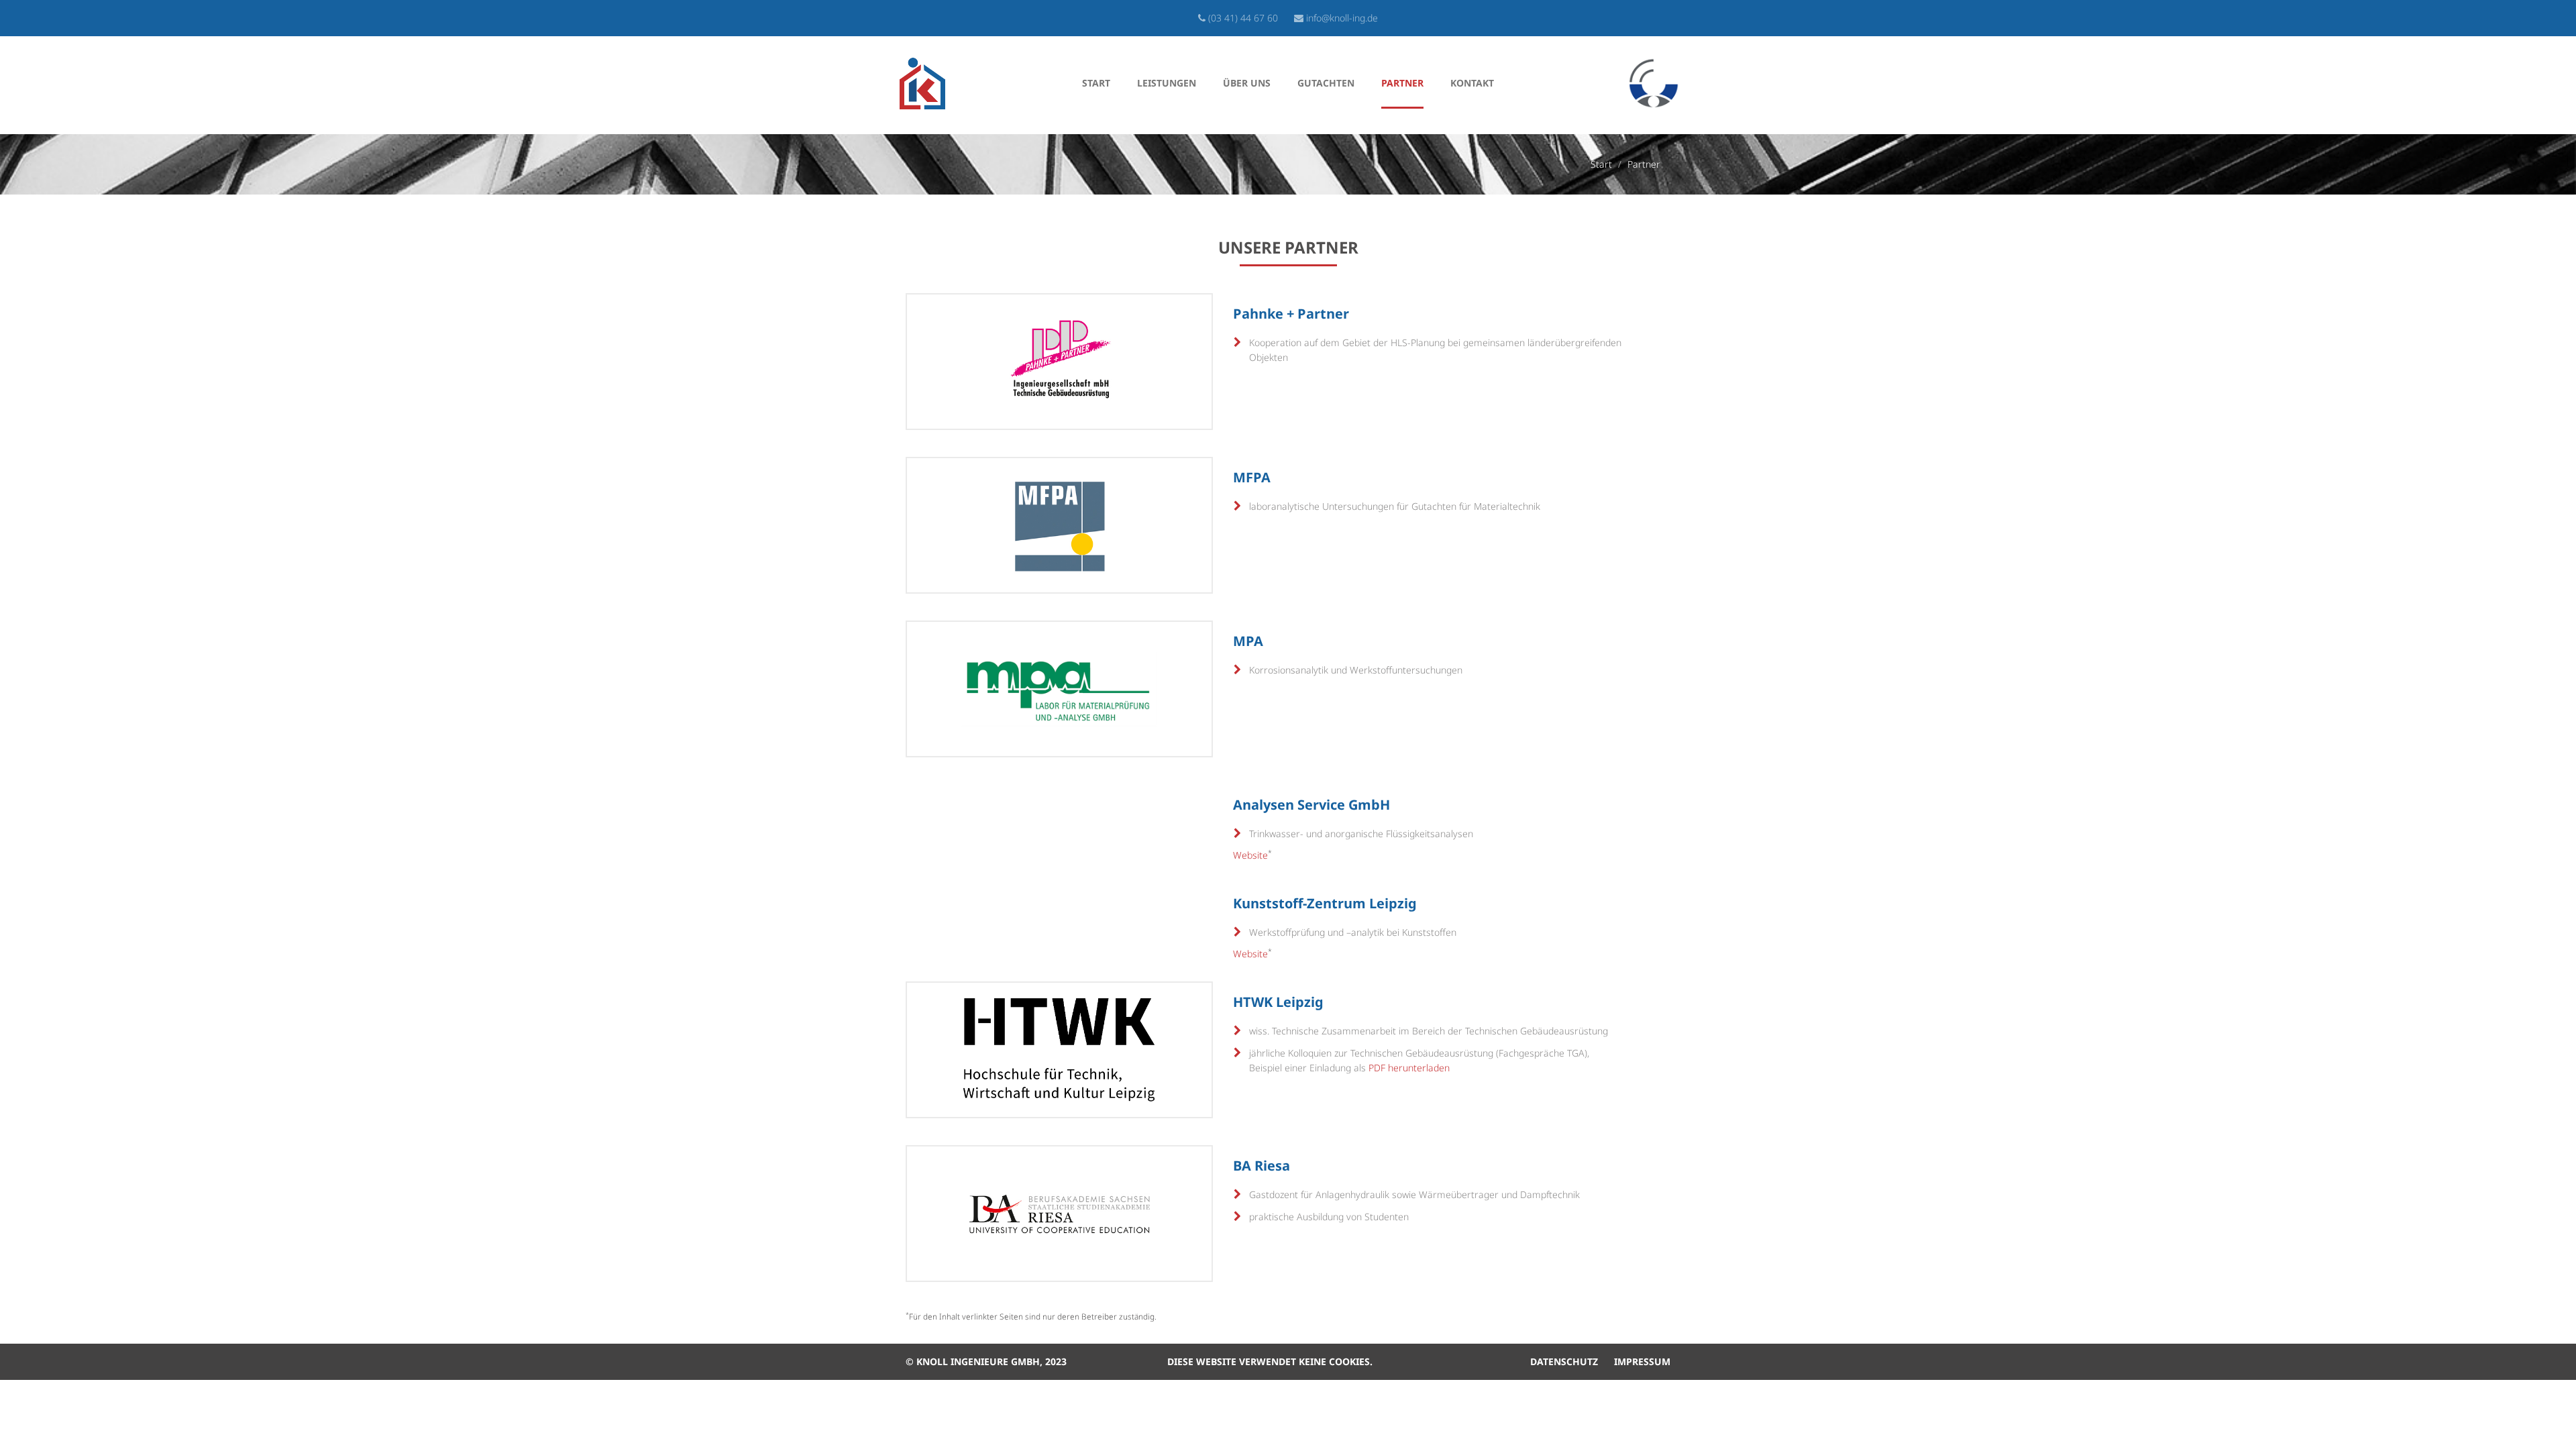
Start (1096, 83)
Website (1250, 855)
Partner (1402, 83)
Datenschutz (1564, 1361)
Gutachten (1326, 83)
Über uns (1247, 83)
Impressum (1642, 1361)
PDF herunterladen (1409, 1068)
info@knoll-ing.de (1342, 18)
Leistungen (1167, 83)
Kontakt (1472, 83)
